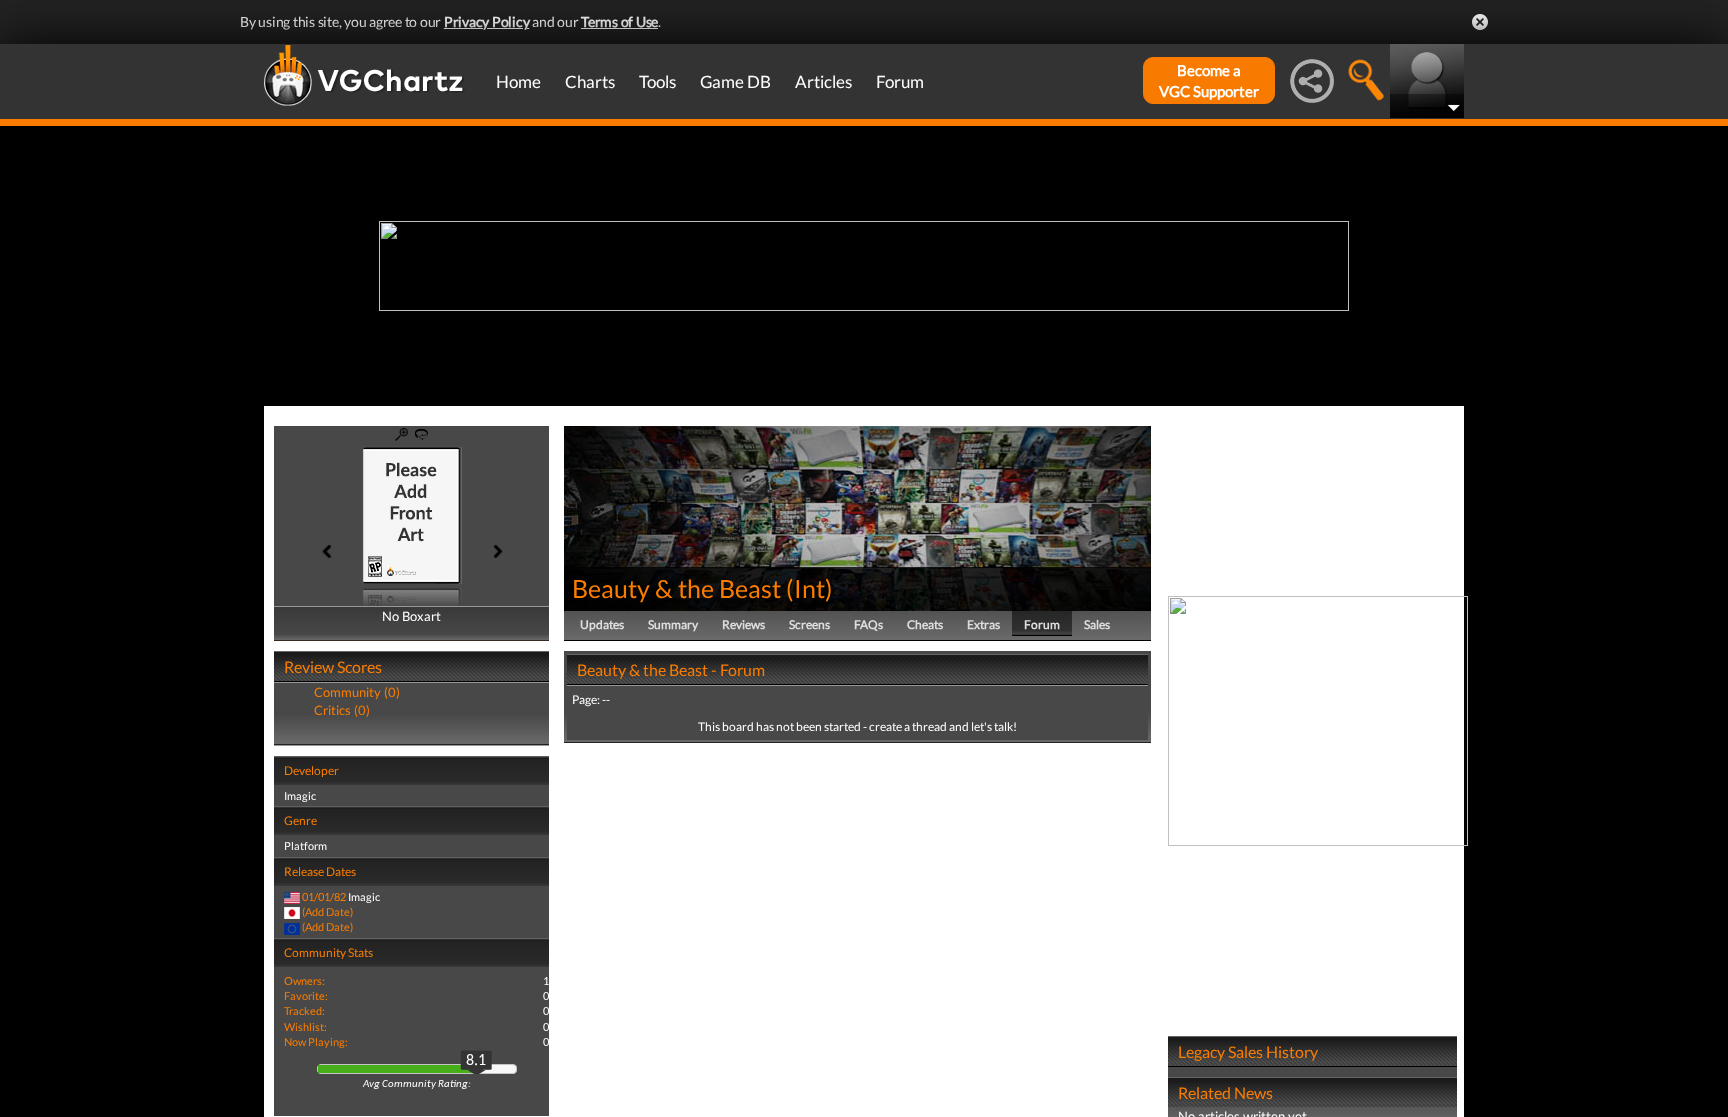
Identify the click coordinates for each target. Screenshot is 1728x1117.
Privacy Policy (487, 21)
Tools (657, 81)
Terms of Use (619, 21)
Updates (602, 624)
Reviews (743, 624)
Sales (1097, 624)
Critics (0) (342, 710)
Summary (673, 624)
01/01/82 (324, 896)
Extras (983, 624)
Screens (809, 624)
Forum (900, 81)
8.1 (476, 1061)
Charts (590, 81)
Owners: (304, 980)
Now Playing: (316, 1041)
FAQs (868, 624)
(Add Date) (327, 911)
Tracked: (304, 1010)
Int (809, 588)
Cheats (925, 624)
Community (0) (357, 692)
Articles (823, 81)
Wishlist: (305, 1026)
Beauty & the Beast (676, 588)
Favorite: (306, 995)
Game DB (735, 81)
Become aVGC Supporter (1209, 80)
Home (518, 81)
